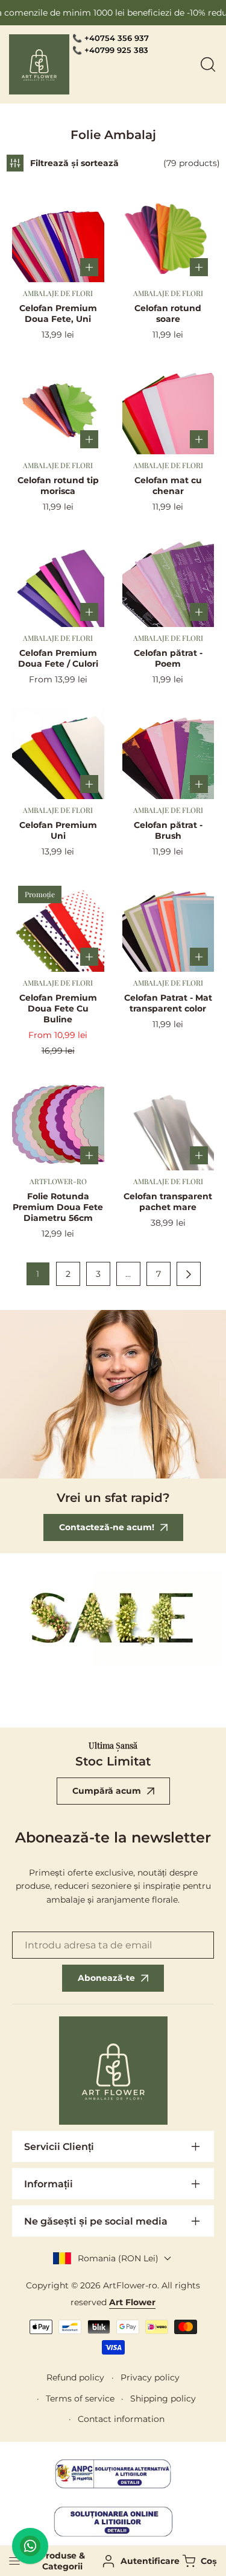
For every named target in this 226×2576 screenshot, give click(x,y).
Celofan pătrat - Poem (168, 658)
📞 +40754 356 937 (111, 38)
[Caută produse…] (208, 64)
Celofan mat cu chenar (168, 486)
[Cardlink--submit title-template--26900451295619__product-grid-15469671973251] (58, 1125)
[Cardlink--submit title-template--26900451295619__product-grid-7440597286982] (168, 409)
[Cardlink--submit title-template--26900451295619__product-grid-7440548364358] (168, 581)
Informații (49, 2184)
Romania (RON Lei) (118, 2258)
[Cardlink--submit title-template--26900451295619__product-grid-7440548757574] (168, 754)
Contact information (121, 2419)
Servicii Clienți (59, 2147)
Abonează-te (106, 1978)
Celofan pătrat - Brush (168, 830)
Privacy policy (150, 2377)
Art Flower (132, 2302)
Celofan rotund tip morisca (58, 486)
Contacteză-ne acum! (107, 1527)
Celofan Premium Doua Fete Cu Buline (58, 1008)
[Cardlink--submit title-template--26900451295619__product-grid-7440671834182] (58, 581)
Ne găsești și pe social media (96, 2221)
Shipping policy (163, 2398)
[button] (198, 2561)
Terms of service (80, 2398)
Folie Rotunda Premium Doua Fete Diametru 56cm (58, 1207)
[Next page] (189, 1274)
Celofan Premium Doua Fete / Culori (58, 658)
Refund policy (75, 2377)
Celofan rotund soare (168, 314)
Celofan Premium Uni (58, 830)
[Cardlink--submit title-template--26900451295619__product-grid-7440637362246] (58, 754)
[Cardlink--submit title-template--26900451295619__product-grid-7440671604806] (58, 926)
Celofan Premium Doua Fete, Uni (58, 314)
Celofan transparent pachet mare (168, 1202)
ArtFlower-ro (130, 2285)
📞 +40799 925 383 (110, 50)
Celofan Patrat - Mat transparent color (168, 1003)
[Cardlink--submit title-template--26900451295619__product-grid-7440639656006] (58, 409)
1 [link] (38, 1274)
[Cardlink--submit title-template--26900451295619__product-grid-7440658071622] (58, 236)
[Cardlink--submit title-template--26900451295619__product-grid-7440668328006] (168, 236)
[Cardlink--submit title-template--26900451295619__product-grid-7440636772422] (168, 1125)
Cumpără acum (107, 1791)
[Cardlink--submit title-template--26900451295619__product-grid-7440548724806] (168, 926)
